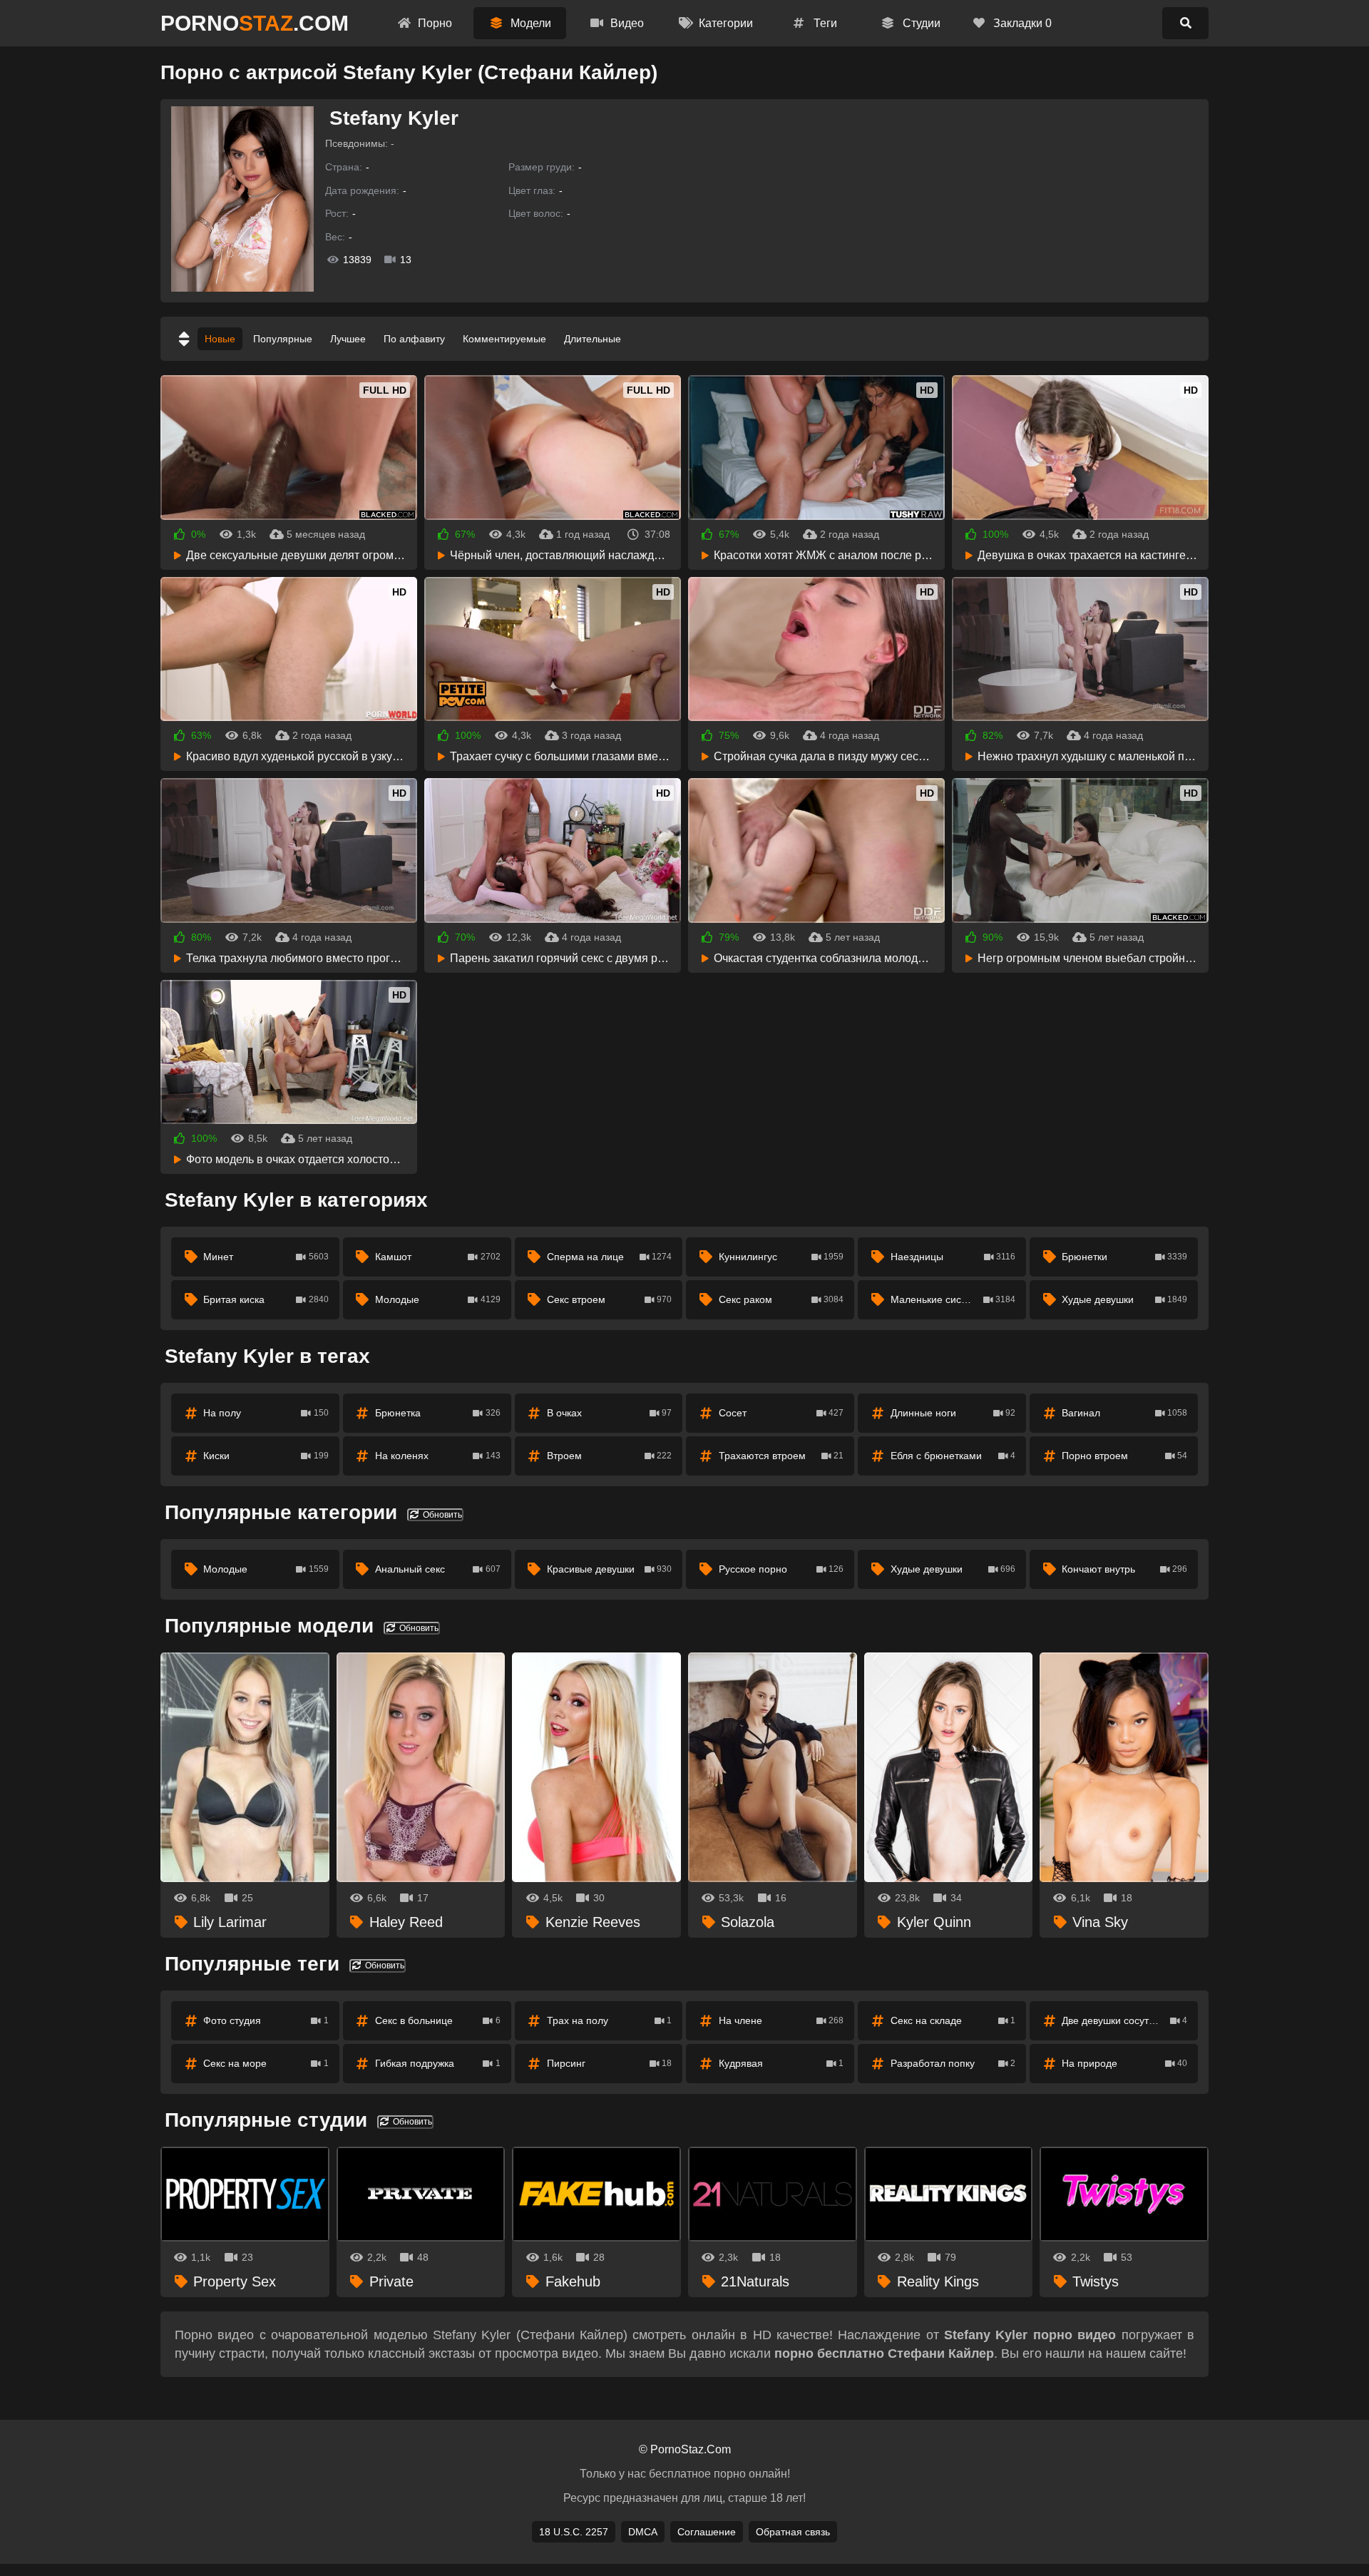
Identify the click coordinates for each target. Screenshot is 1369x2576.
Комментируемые (504, 339)
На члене (781, 2020)
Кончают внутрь (1124, 1569)
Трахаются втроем (781, 1456)
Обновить (441, 1515)
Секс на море (266, 2063)
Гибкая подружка (438, 2063)
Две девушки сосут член (1124, 2020)
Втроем (610, 1456)
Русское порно (781, 1569)
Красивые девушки (610, 1569)
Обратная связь (793, 2532)
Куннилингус (781, 1257)
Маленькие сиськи (953, 1299)
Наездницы (953, 1257)
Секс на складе (953, 2020)
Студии (920, 23)
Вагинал (1124, 1413)
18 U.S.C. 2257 (574, 2532)
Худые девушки (1124, 1299)
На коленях (438, 1456)
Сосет (781, 1413)
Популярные (283, 339)
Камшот (438, 1257)
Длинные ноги (953, 1413)
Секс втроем (610, 1299)
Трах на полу (610, 2020)
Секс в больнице (438, 2020)
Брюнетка (438, 1413)
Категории (724, 23)
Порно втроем (1124, 1456)
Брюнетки (1124, 1257)
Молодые (438, 1299)
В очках (610, 1413)
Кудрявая (781, 2063)
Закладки (1021, 23)
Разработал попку (953, 2063)
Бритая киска (266, 1299)
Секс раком (781, 1299)
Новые (220, 339)
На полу (266, 1413)
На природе (1124, 2063)
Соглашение (707, 2532)
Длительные (593, 339)
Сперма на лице (610, 1257)
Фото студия (266, 2020)
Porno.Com (255, 23)
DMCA (643, 2532)
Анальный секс (438, 1569)
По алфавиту (414, 339)
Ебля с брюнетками (953, 1456)
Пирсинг (610, 2063)
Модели (529, 23)
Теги (824, 23)
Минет (266, 1257)
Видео (626, 23)
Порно (434, 23)
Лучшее (348, 339)
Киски (266, 1456)
